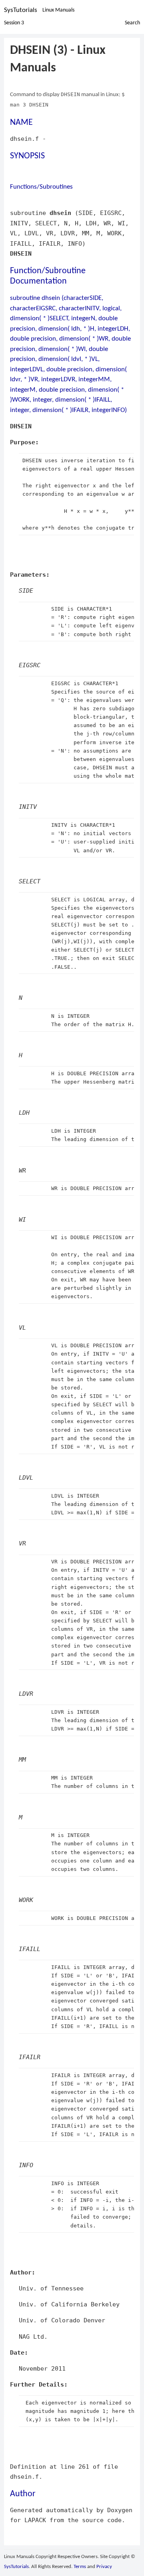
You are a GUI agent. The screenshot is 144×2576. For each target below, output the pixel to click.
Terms (80, 2567)
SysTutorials (21, 10)
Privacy (104, 2567)
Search (132, 23)
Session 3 (14, 23)
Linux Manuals (58, 10)
